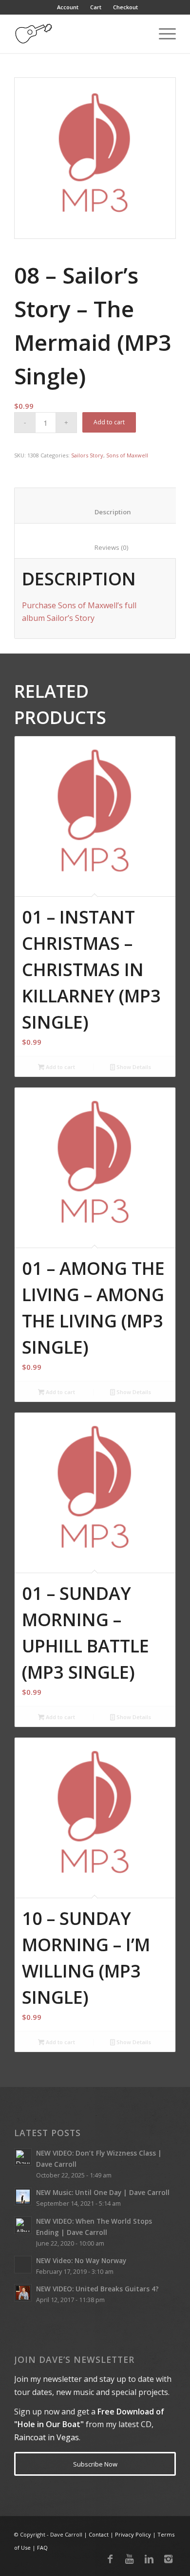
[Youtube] (130, 2559)
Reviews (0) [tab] (100, 547)
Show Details (133, 1067)
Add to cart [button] (60, 1067)
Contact (99, 2534)
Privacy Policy (133, 2534)
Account (68, 7)
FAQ (42, 2548)
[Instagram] (169, 2559)
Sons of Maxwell (127, 455)
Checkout (125, 7)
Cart (96, 7)
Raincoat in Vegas (47, 2437)
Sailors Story (87, 455)
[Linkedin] (149, 2559)
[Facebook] (110, 2559)
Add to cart (109, 422)
